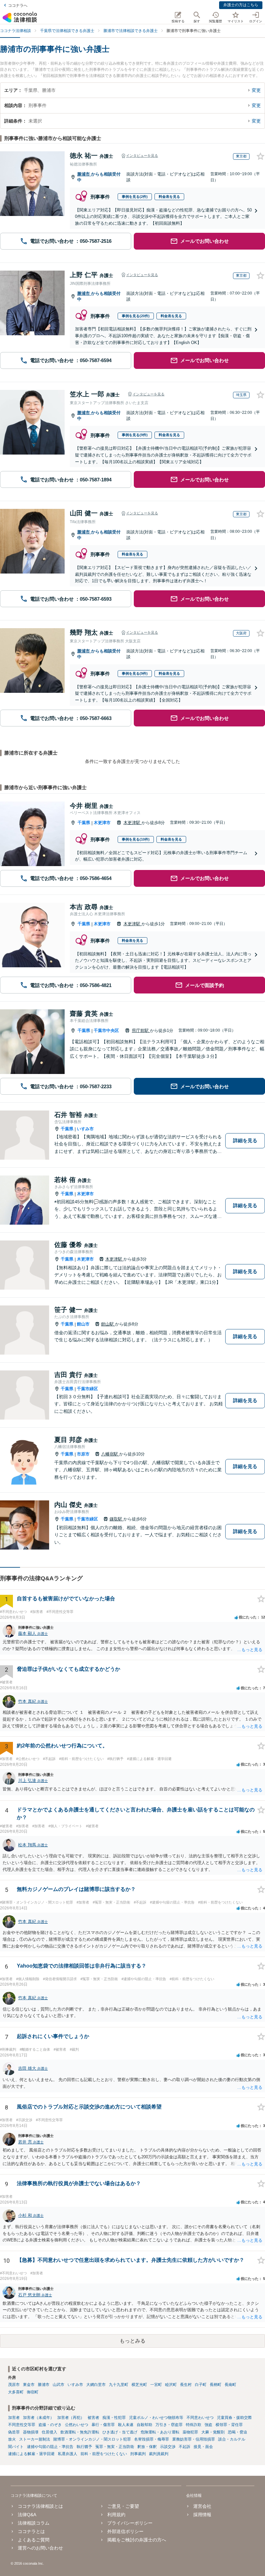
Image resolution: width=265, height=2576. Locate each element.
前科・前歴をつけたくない (104, 2454)
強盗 (208, 2425)
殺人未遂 (126, 2425)
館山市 (83, 1324)
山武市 (58, 2385)
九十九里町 (119, 2385)
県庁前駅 (141, 1030)
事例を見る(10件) (136, 839)
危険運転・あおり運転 (160, 2432)
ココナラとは (31, 2531)
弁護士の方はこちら (241, 5)
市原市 (83, 1454)
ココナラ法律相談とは (40, 2506)
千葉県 (84, 823)
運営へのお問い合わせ (40, 2548)
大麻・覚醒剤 (213, 2432)
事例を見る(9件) (135, 435)
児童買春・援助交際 (234, 2418)
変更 (256, 90)
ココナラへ (18, 5)
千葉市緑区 (87, 1389)
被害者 (93, 2418)
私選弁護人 (68, 2454)
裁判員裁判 (159, 2454)
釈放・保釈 (147, 2447)
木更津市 (102, 823)
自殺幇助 (144, 2425)
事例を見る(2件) (135, 197)
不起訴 (185, 2447)
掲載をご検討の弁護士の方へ (137, 2540)
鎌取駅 (117, 1519)
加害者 (14, 2418)
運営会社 (202, 2506)
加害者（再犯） (71, 2418)
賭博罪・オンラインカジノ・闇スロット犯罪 (92, 2439)
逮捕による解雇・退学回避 (31, 2454)
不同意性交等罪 (22, 2425)
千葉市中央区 (106, 1030)
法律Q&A (27, 2515)
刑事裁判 (138, 2454)
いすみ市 (85, 1129)
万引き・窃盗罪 (169, 2425)
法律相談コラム (34, 2523)
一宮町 (156, 2385)
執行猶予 (84, 2447)
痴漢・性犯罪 (114, 2418)
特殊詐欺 (194, 2425)
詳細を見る (245, 1140)
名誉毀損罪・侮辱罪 (152, 2439)
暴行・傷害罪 (103, 2425)
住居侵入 (49, 2432)
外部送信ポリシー (125, 2531)
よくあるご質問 (34, 2540)
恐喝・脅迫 (238, 2432)
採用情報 (202, 2515)
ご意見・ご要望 (123, 2506)
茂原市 (14, 2385)
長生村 (186, 2385)
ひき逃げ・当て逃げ (120, 2432)
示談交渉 (168, 2447)
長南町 (230, 2385)
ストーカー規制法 (35, 2439)
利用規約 (116, 2515)
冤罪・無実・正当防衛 (115, 2447)
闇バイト (16, 2447)
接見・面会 (203, 2447)
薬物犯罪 (190, 2432)
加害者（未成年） (38, 2418)
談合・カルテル (232, 2439)
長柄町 (216, 2385)
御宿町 (33, 2392)
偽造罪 (14, 2432)
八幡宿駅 (110, 1454)
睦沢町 (171, 2385)
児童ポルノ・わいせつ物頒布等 (156, 2418)
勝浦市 (84, 174)
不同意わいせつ (200, 2418)
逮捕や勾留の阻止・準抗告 (50, 2447)
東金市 (29, 2385)
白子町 (201, 2385)
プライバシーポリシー (130, 2523)
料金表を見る (169, 197)
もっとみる (132, 2341)
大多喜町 (16, 2392)
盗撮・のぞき (50, 2425)
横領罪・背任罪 (229, 2425)
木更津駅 (132, 823)
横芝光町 (139, 2385)
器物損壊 (31, 2432)
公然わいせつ (77, 2425)
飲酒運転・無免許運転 (80, 2432)
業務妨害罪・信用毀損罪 (194, 2439)
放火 (12, 2439)
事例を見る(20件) (136, 316)
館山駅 (108, 1324)
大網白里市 (96, 2385)
